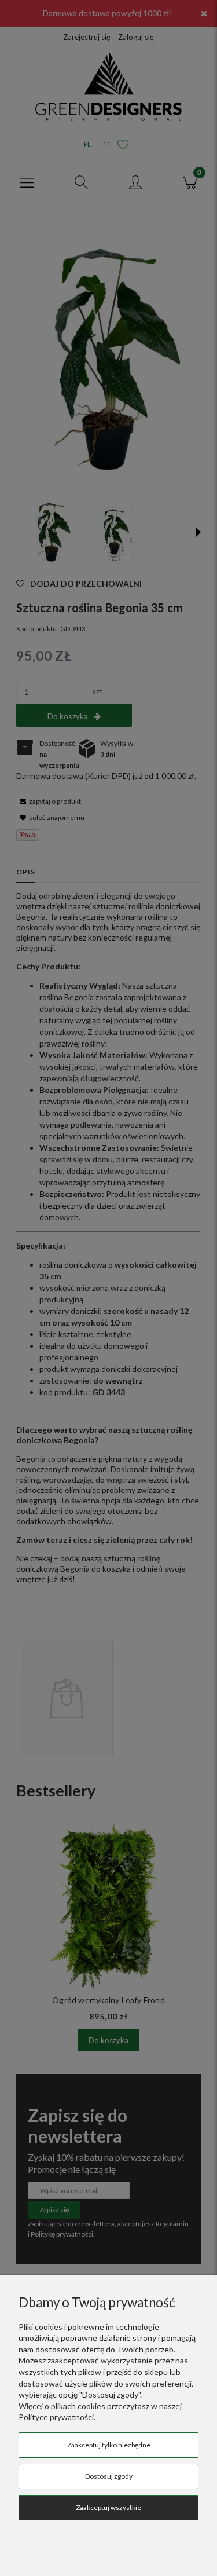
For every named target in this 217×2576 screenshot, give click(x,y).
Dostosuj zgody (109, 2476)
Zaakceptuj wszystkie (108, 2507)
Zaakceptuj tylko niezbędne (109, 2445)
